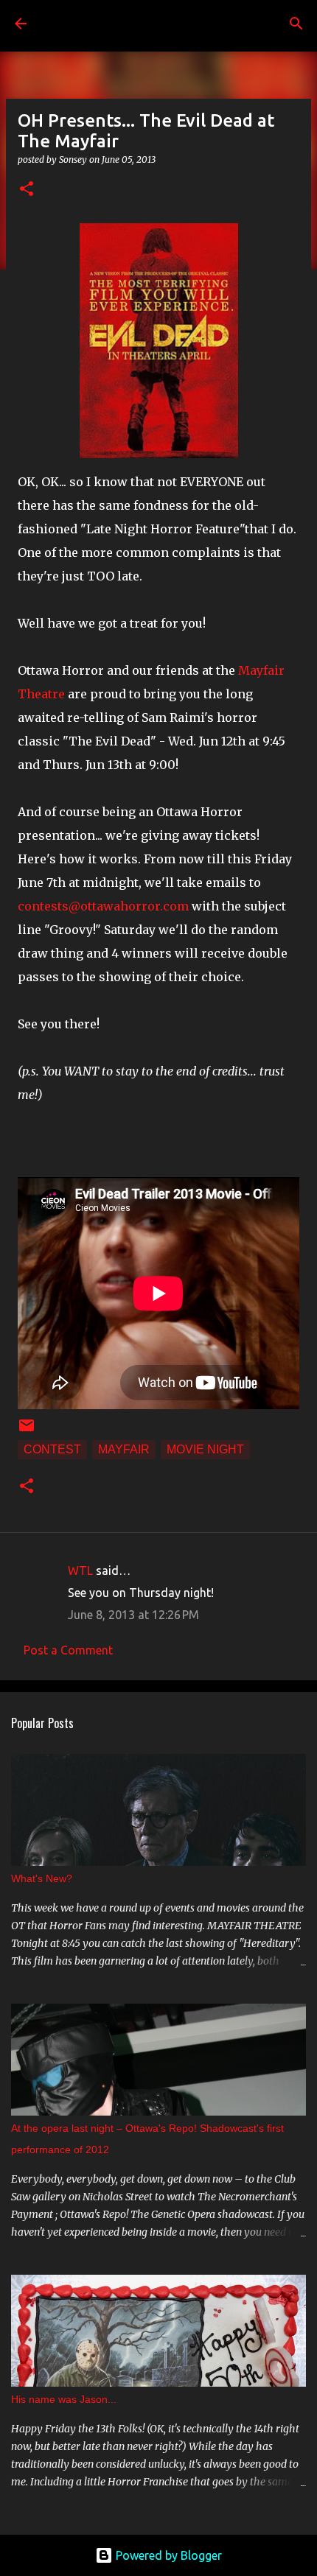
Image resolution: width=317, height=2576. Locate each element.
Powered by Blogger (167, 2555)
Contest (52, 1449)
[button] (27, 190)
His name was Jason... (64, 2399)
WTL (80, 1570)
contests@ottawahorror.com (103, 906)
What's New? (42, 1878)
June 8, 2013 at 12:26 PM (133, 1615)
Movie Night (205, 1449)
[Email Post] (27, 1430)
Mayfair (124, 1449)
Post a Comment (68, 1650)
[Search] (296, 24)
